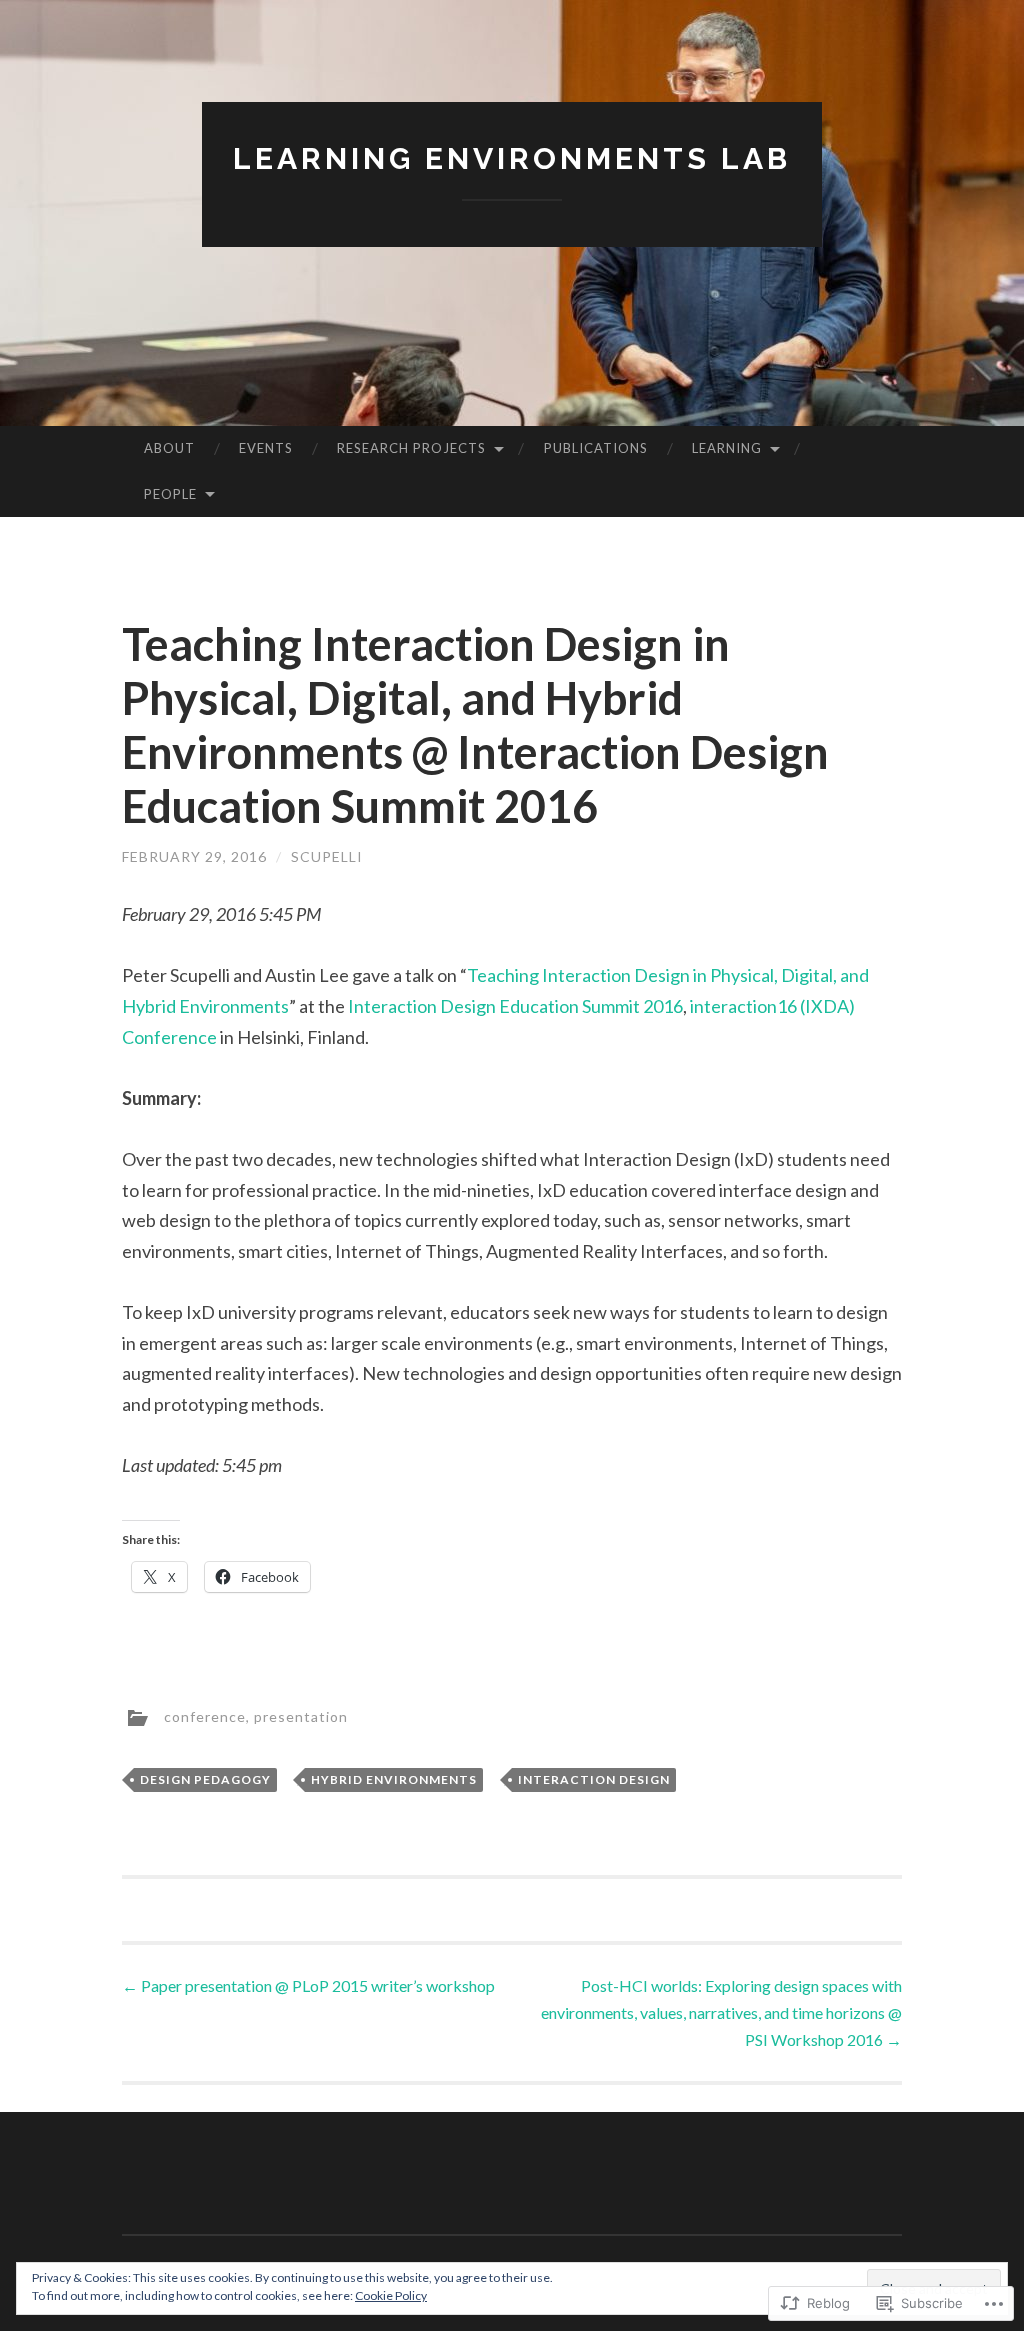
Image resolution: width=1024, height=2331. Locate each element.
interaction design (594, 1779)
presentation (301, 1716)
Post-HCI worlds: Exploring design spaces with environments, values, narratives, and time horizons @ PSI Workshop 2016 (721, 2012)
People (170, 494)
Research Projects (411, 448)
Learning (727, 448)
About (169, 448)
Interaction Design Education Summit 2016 (515, 1006)
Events (266, 448)
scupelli (327, 856)
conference (205, 1716)
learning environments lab (512, 158)
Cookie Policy (391, 2295)
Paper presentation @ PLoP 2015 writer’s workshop (308, 1985)
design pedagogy (205, 1779)
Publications (596, 448)
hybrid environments (394, 1779)
